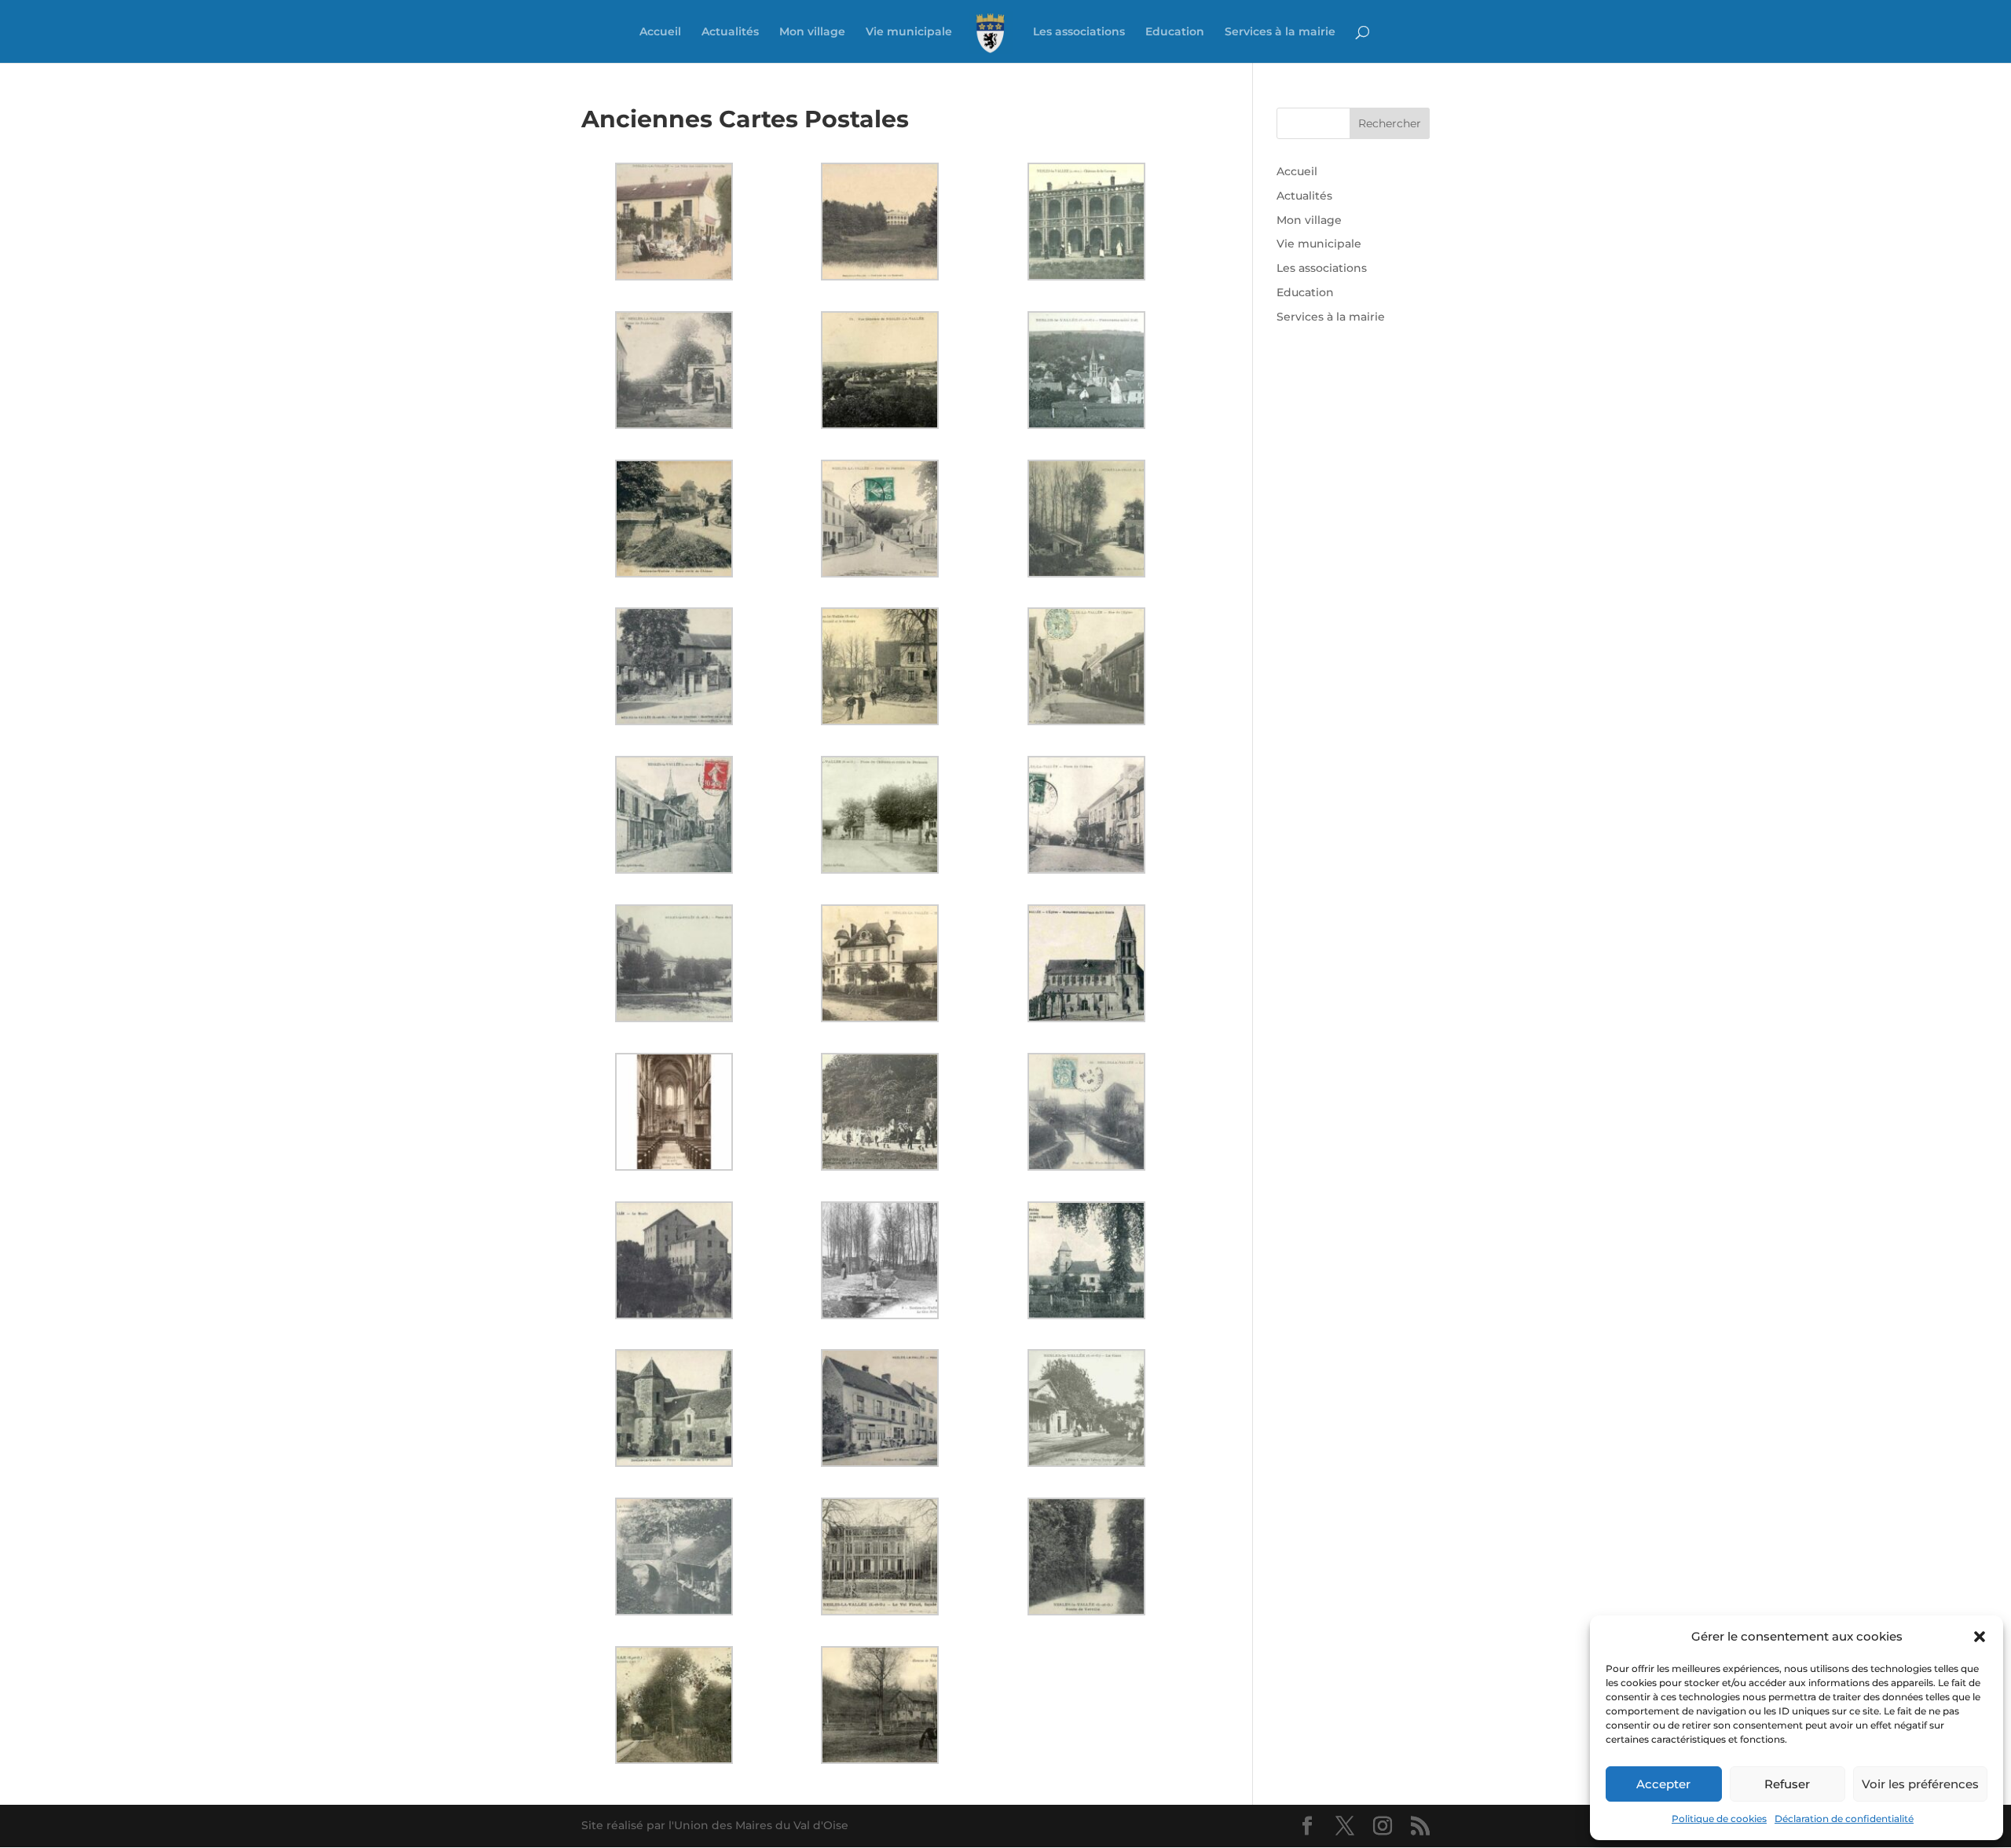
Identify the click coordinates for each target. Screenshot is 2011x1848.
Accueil (660, 32)
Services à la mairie (1280, 32)
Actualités (730, 32)
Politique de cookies (1719, 1819)
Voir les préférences (1920, 1784)
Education (1175, 32)
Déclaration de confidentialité (1844, 1819)
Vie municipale (909, 32)
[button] (1980, 1637)
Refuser (1787, 1784)
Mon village (812, 32)
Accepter (1663, 1784)
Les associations (1079, 32)
